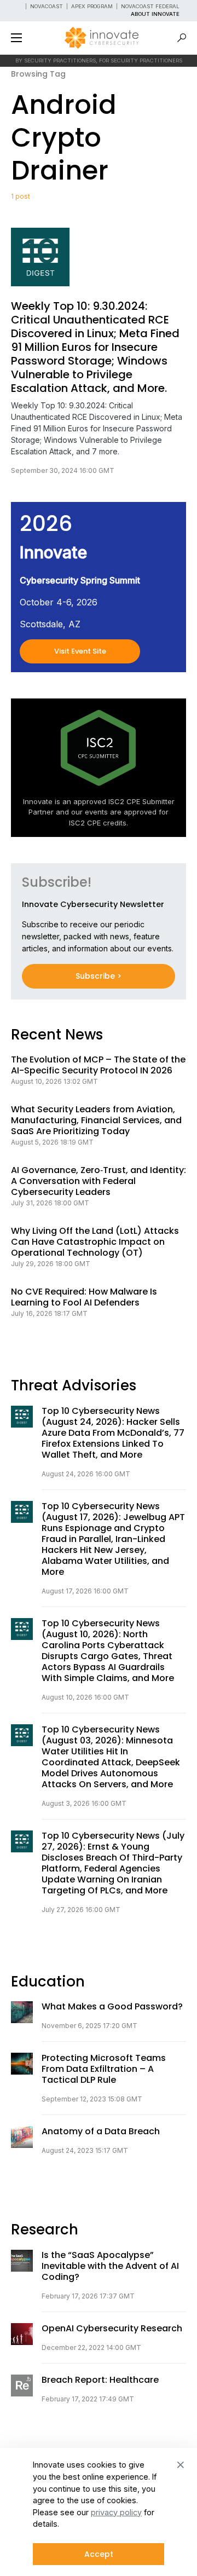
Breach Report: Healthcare (100, 2380)
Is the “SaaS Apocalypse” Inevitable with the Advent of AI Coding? (110, 2266)
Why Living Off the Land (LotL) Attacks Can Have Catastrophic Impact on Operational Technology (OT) (95, 1242)
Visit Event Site (80, 651)
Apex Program (92, 6)
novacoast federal (150, 6)
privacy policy (116, 2512)
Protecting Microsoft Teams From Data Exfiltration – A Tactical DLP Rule (104, 2069)
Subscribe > (99, 976)
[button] (16, 38)
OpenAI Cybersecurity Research (112, 2329)
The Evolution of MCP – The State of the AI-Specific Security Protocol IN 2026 (98, 1065)
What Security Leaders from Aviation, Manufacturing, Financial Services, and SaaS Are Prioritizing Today (96, 1120)
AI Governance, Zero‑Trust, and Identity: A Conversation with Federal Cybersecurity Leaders (99, 1181)
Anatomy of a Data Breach (101, 2132)
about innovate (155, 14)
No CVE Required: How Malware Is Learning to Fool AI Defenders (84, 1297)
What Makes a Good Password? (112, 2007)
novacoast (47, 6)
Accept (99, 2554)
